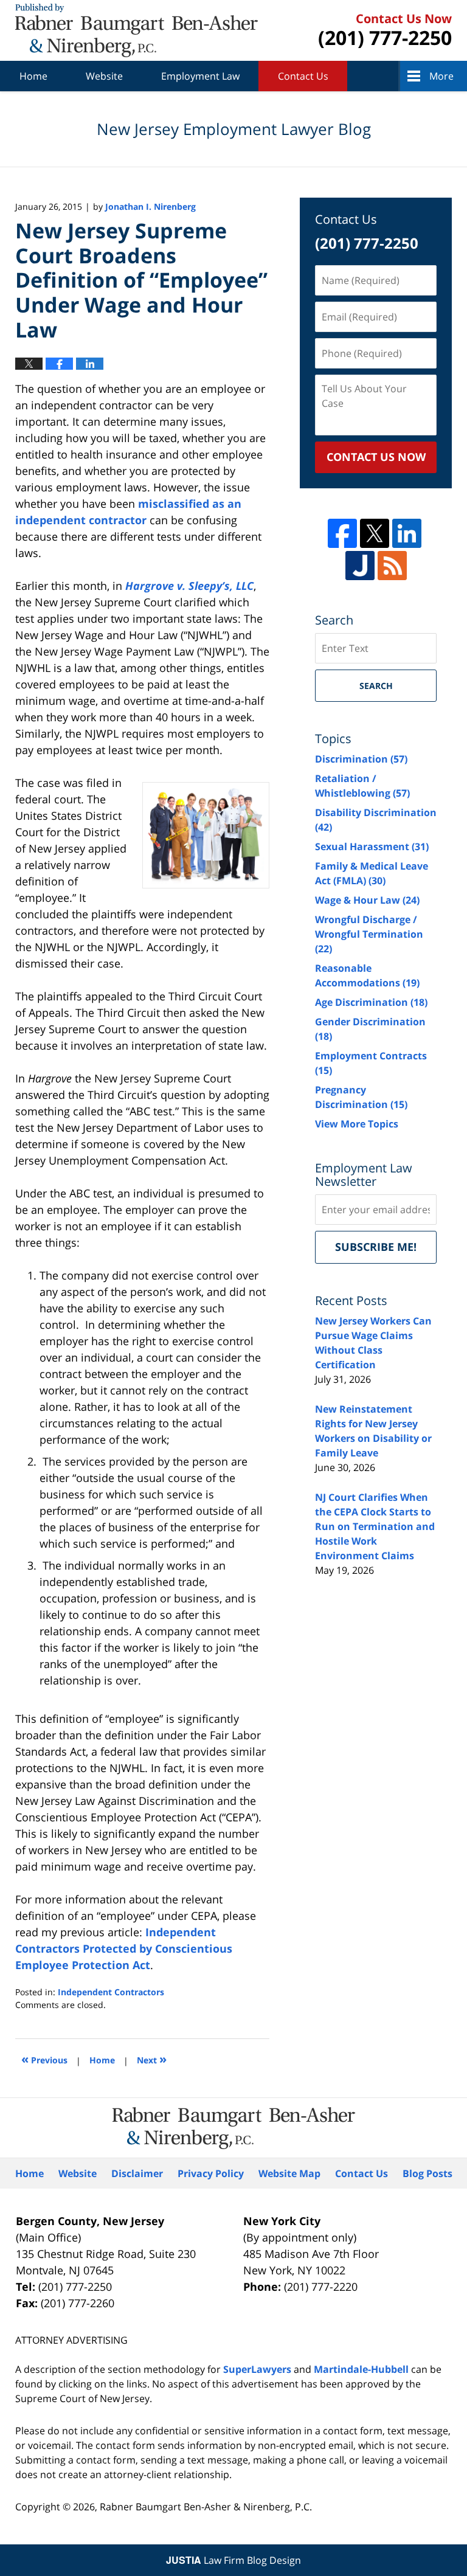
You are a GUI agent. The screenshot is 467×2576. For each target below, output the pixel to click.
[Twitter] (375, 533)
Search (376, 686)
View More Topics (357, 1124)
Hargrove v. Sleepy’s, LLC (189, 586)
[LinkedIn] (407, 533)
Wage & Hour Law (367, 900)
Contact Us (303, 76)
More (441, 76)
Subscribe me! (376, 1247)
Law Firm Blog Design (233, 2560)
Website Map (289, 2173)
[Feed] (392, 566)
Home (33, 76)
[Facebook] (342, 533)
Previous (44, 2059)
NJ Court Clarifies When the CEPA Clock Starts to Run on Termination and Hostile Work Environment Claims (375, 1526)
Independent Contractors (111, 1992)
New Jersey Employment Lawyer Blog (137, 30)
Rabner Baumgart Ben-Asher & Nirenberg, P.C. (206, 2507)
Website (104, 76)
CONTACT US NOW (376, 457)
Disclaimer (137, 2173)
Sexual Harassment (372, 847)
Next (152, 2059)
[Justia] (360, 566)
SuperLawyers (257, 2369)
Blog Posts (427, 2173)
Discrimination (361, 759)
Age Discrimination (371, 1002)
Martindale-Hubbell (361, 2369)
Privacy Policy (211, 2173)
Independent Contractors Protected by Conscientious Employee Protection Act (124, 1948)
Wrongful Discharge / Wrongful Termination (369, 934)
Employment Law (200, 76)
